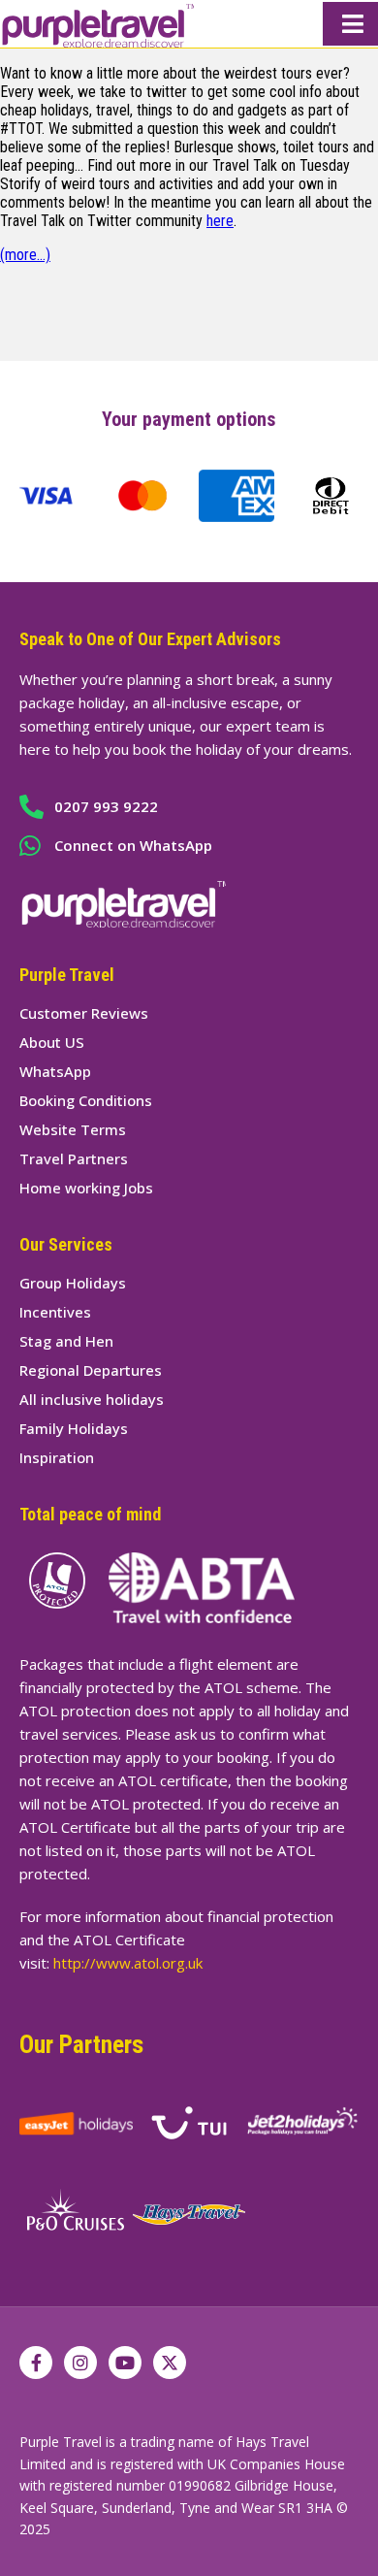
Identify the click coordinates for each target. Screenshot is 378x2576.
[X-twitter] (170, 2363)
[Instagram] (80, 2363)
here (220, 221)
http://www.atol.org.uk (128, 1963)
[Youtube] (125, 2363)
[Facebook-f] (36, 2363)
